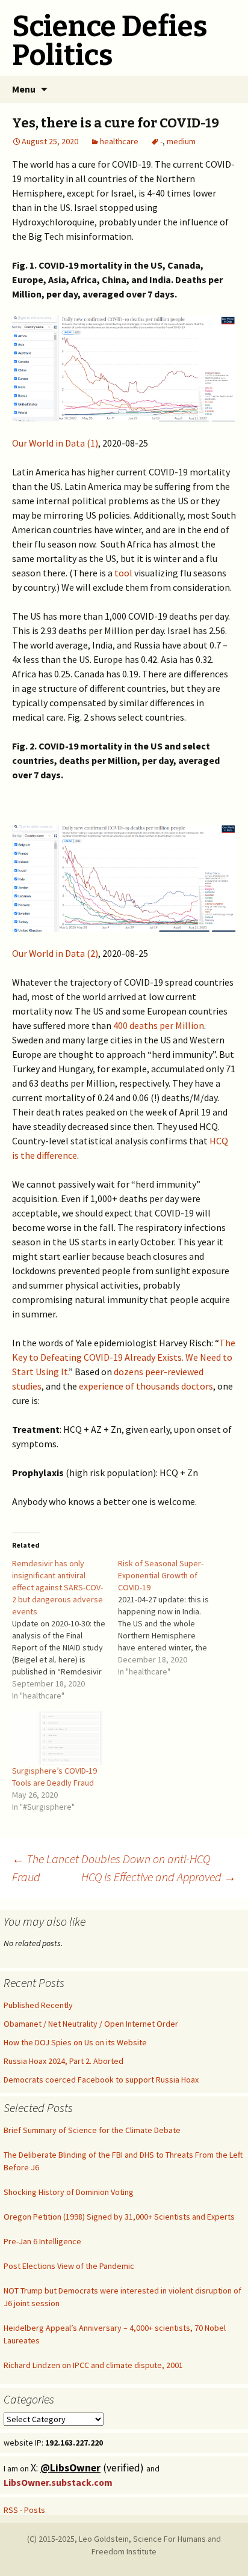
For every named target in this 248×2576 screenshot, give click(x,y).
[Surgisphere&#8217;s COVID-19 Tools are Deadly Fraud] (59, 1738)
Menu (24, 89)
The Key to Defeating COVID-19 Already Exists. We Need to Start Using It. (124, 1357)
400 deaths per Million (158, 1025)
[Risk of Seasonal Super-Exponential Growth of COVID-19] (171, 1617)
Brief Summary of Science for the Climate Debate (92, 2130)
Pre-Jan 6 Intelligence (42, 2241)
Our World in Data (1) (55, 443)
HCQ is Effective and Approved (159, 1877)
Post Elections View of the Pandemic (69, 2266)
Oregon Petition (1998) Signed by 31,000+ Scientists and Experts (119, 2217)
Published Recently (38, 2005)
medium (181, 141)
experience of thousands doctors (146, 1386)
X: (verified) (88, 2468)
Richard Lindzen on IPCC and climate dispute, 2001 (93, 2365)
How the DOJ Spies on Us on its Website (75, 2042)
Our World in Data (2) (55, 953)
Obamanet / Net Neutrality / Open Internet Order (91, 2024)
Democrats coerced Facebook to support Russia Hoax (101, 2080)
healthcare (119, 141)
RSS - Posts (24, 2510)
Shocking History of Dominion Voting (69, 2192)
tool (123, 573)
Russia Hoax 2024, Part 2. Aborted (64, 2061)
